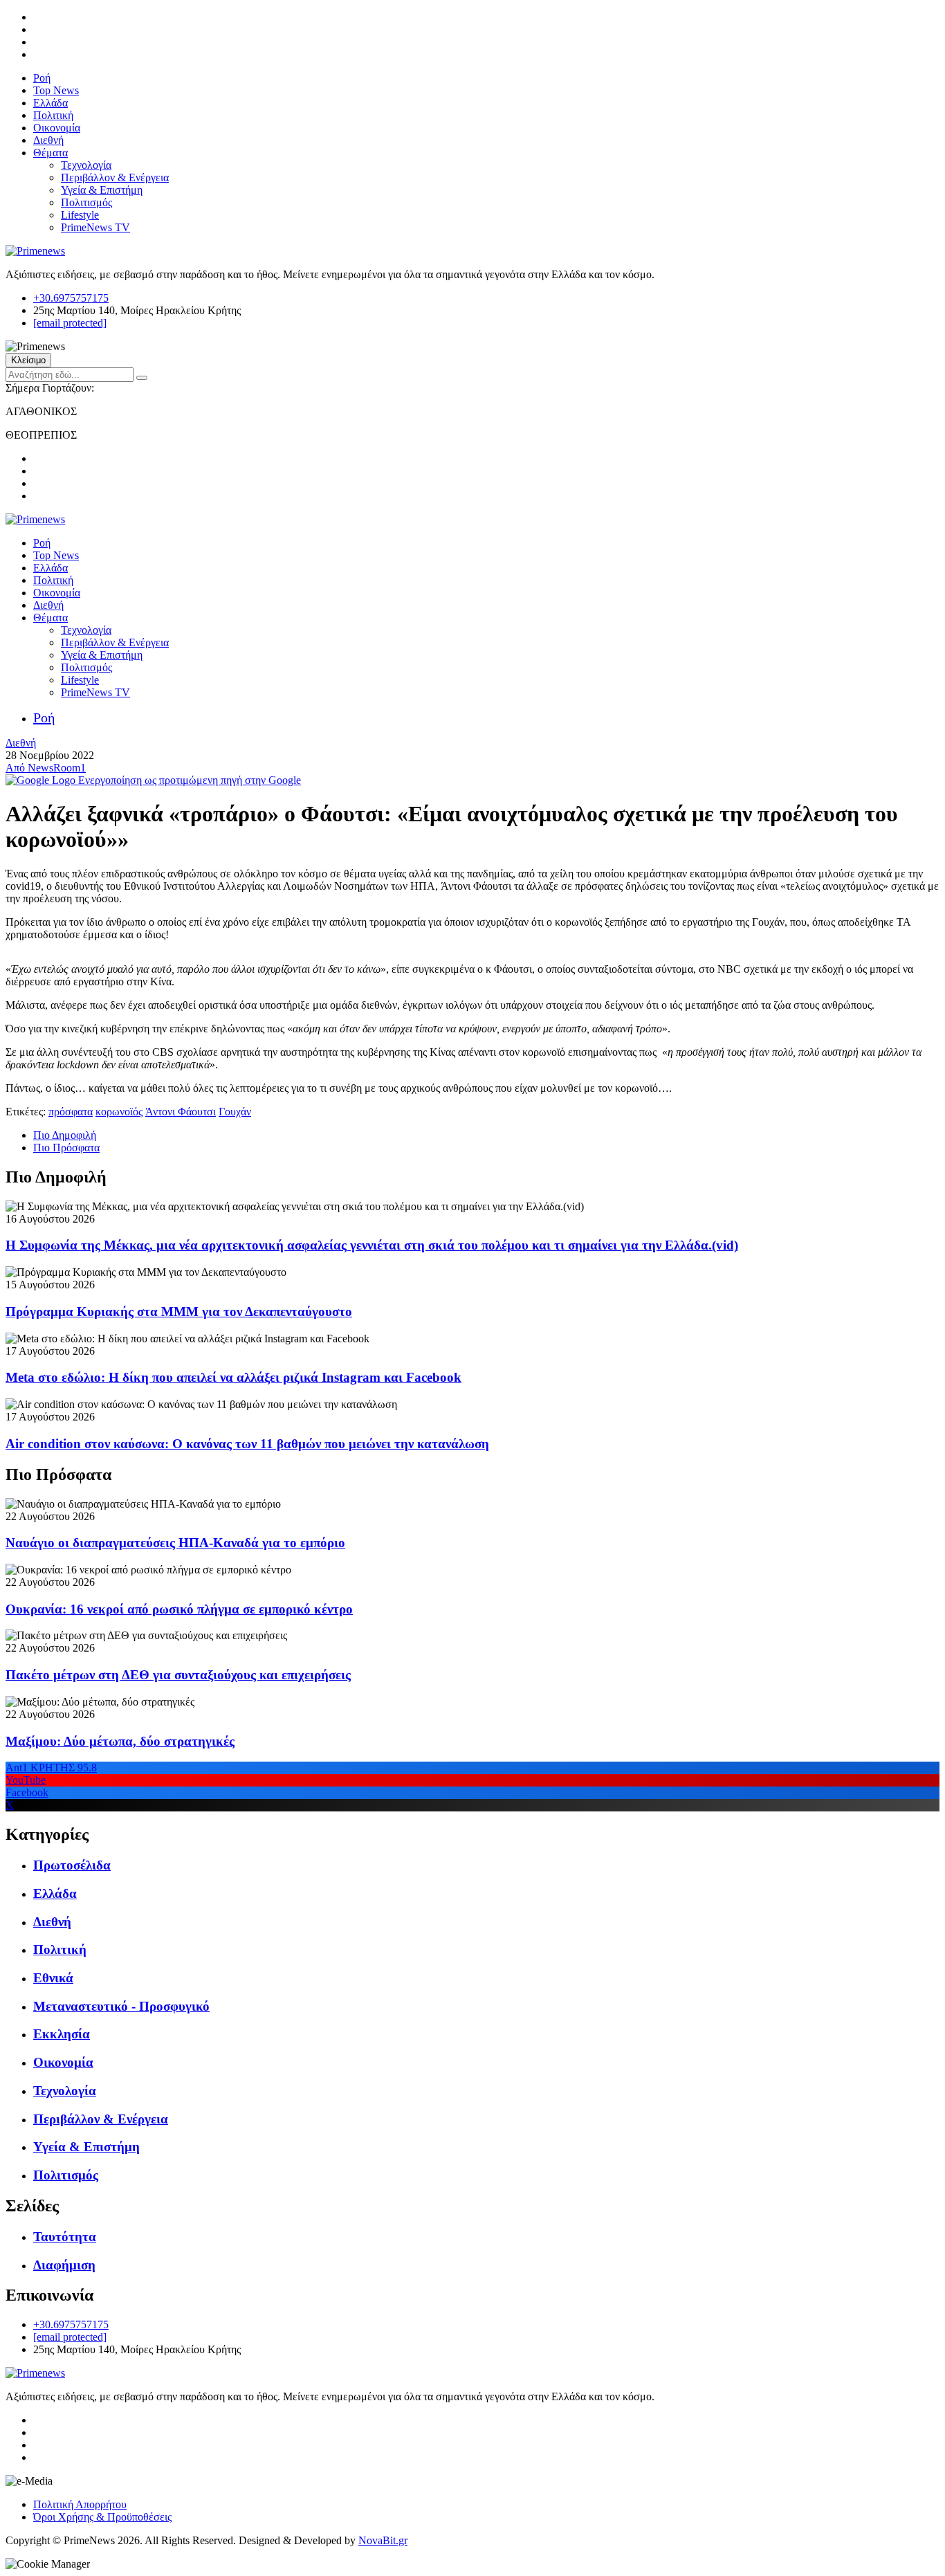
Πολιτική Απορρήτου (80, 2504)
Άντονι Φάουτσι (181, 1112)
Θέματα (51, 153)
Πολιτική (53, 115)
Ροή (42, 78)
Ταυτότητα (65, 2237)
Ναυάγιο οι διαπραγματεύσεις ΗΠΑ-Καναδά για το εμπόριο (175, 1543)
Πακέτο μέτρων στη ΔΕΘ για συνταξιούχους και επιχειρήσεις (178, 1675)
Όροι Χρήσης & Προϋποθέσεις (102, 2517)
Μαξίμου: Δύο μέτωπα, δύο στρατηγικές (120, 1741)
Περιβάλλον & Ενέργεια (115, 177)
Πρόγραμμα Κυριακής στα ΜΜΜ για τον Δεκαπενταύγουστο (179, 1312)
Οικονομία (57, 128)
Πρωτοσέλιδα (72, 1865)
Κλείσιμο (28, 360)
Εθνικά (53, 1978)
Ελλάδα (51, 103)
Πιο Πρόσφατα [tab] (66, 1148)
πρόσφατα (71, 1112)
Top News (56, 90)
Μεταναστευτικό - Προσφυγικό (121, 2006)
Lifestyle (80, 215)
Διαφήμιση (64, 2265)
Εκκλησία (62, 2034)
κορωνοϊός (119, 1112)
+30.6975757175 (71, 298)
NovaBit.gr (383, 2540)
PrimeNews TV (95, 227)
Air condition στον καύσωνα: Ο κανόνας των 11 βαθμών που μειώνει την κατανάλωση (247, 1444)
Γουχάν (235, 1112)
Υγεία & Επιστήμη (102, 190)
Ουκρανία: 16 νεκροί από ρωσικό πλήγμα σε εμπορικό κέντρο (179, 1609)
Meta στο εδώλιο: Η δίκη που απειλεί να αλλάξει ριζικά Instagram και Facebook (233, 1377)
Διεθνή (48, 140)
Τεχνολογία (86, 165)
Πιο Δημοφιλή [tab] (65, 1135)
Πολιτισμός (86, 202)
